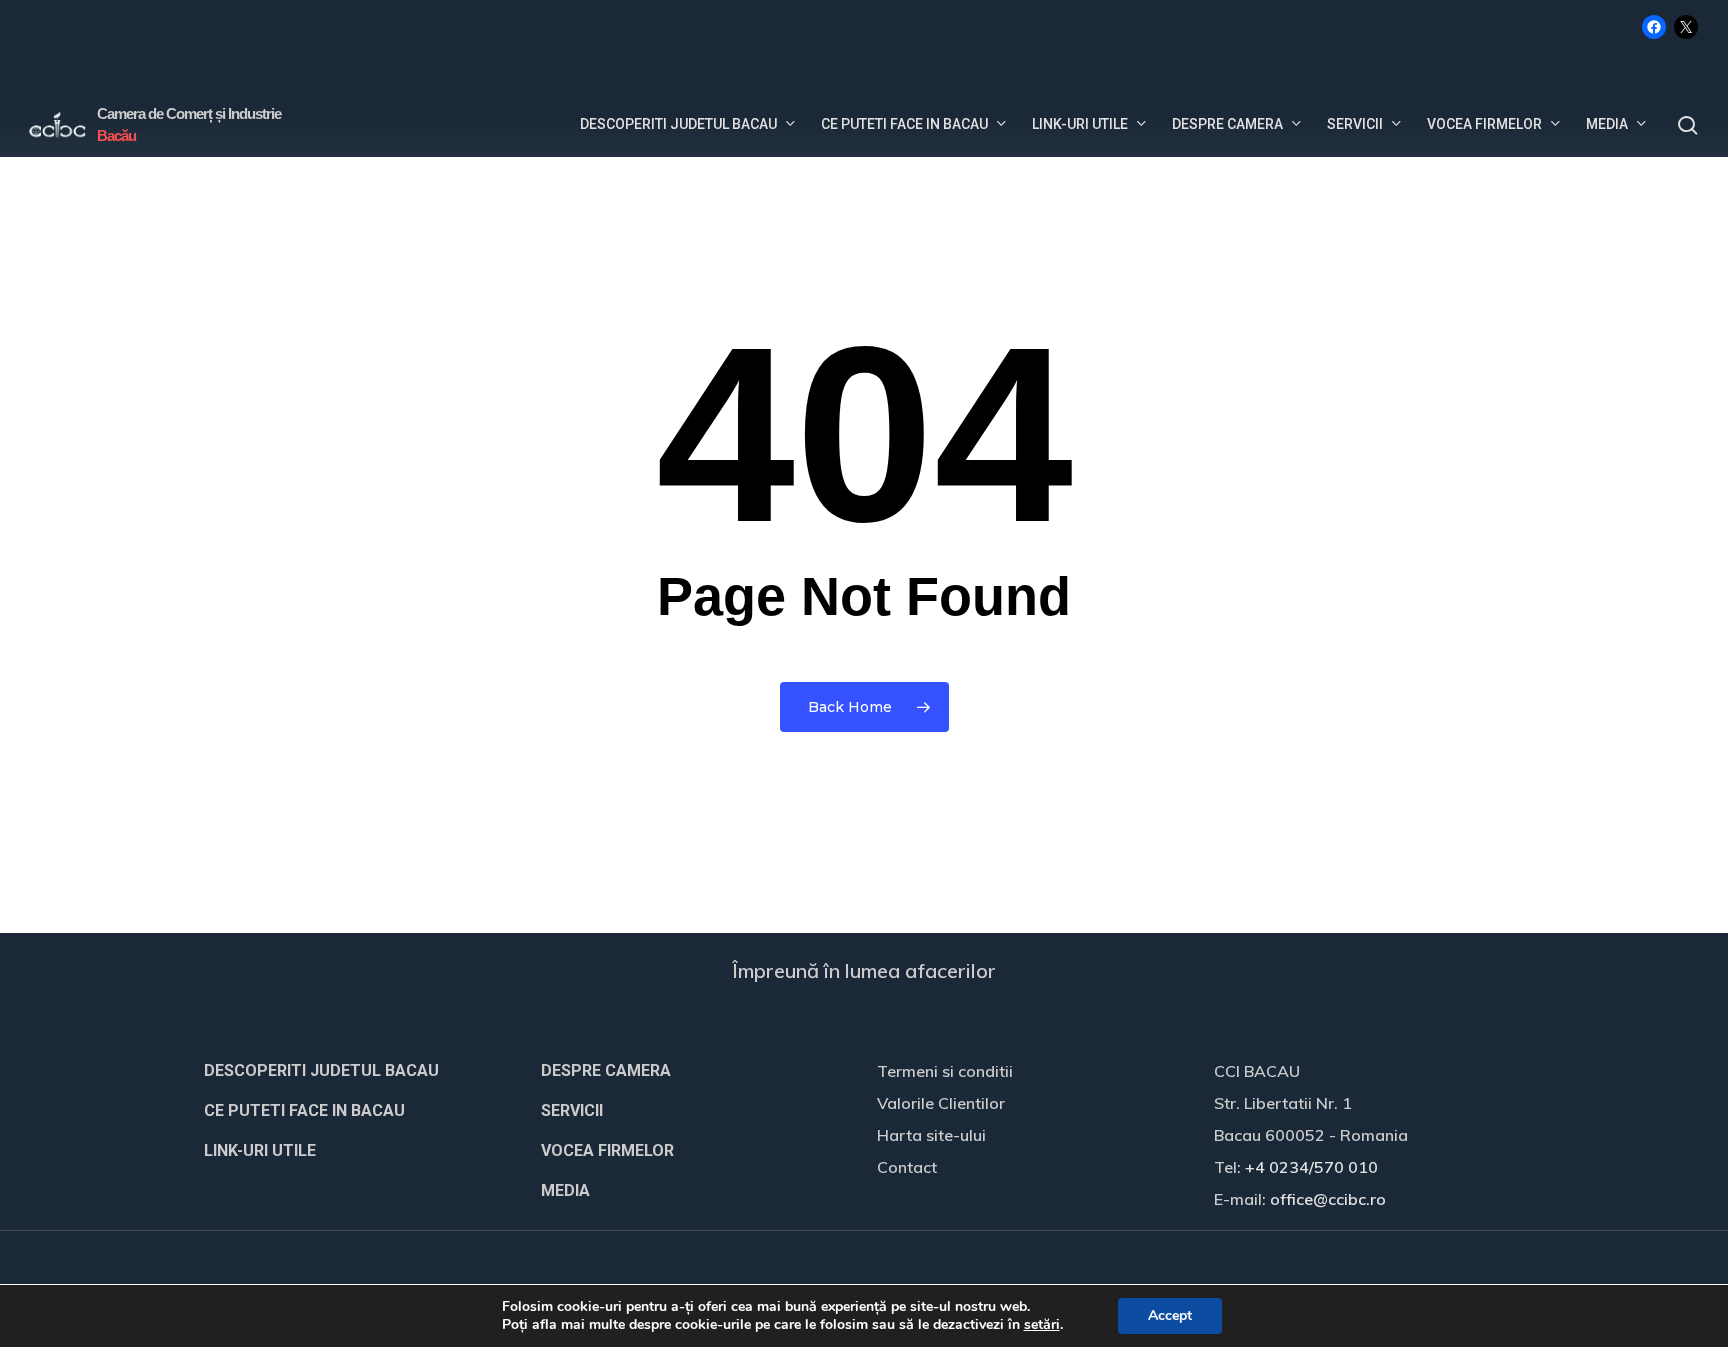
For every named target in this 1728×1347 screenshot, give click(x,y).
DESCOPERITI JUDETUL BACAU (321, 1070)
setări (1042, 1325)
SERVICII (572, 1110)
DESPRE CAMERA (606, 1070)
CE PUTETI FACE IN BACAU (304, 1110)
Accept (1170, 1315)
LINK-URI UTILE (260, 1150)
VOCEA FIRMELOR (607, 1150)
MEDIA (565, 1190)
